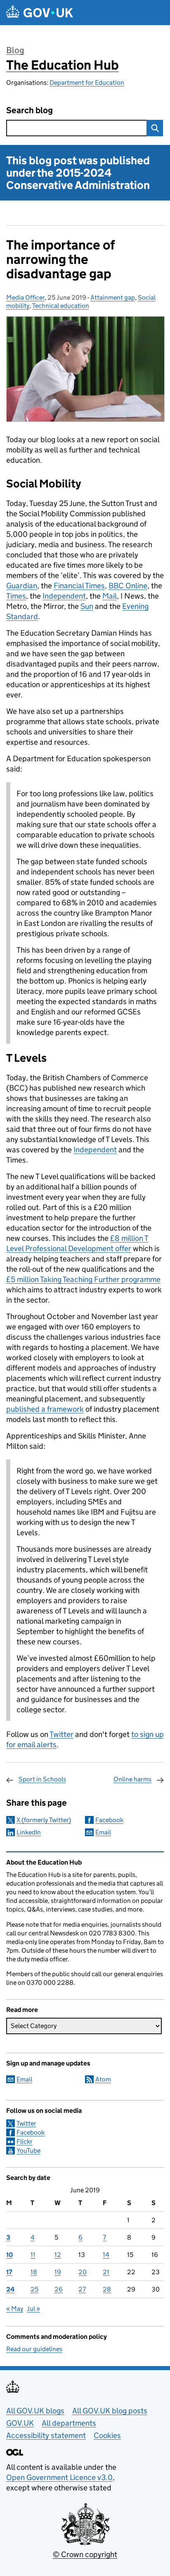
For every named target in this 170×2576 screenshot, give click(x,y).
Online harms (132, 1779)
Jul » (33, 2309)
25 (34, 2289)
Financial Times (79, 586)
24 (10, 2289)
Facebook (109, 1820)
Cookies (107, 2435)
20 (83, 2272)
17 (9, 2272)
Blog (15, 50)
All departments (69, 2423)
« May (15, 2309)
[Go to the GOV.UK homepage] (40, 13)
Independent (64, 596)
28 (107, 2289)
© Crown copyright (85, 2554)
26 (59, 2289)
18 (34, 2272)
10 (9, 2255)
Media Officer (25, 297)
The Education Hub (63, 65)
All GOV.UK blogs (35, 2411)
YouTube (28, 2151)
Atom (103, 2079)
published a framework (45, 1409)
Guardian (22, 586)
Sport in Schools (42, 1779)
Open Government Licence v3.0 (59, 2477)
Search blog (30, 111)
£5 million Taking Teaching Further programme (83, 1279)
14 (106, 2255)
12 (58, 2255)
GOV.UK (20, 2423)
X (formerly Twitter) (44, 1820)
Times (16, 596)
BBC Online (128, 586)
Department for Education (87, 83)
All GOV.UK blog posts (110, 2411)
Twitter (61, 1734)
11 (33, 2255)
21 (106, 2272)
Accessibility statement (46, 2435)
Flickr (25, 2141)
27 (82, 2289)
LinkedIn (29, 1832)
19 (58, 2272)
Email (103, 1832)
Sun (87, 606)
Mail (110, 596)
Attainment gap (113, 297)
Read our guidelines (34, 2349)
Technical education (61, 306)
